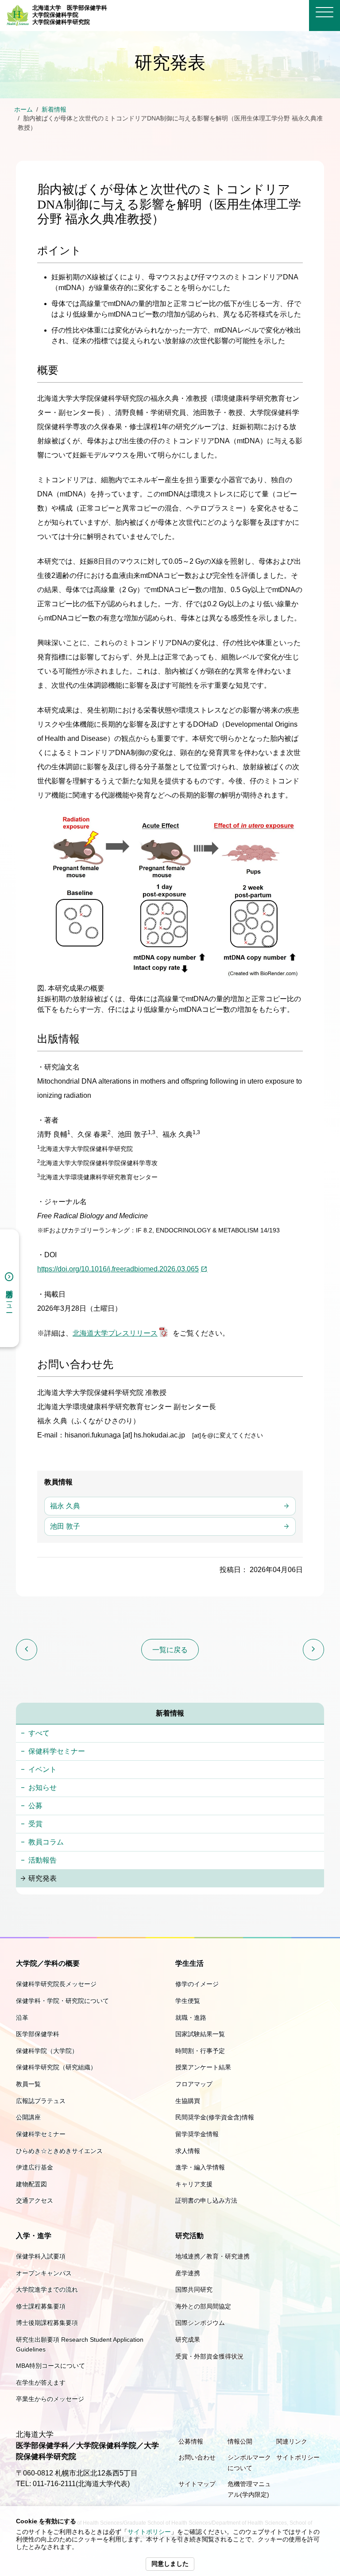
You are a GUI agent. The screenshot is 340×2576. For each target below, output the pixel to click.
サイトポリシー (149, 2532)
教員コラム (46, 1842)
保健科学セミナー (57, 1751)
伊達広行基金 (35, 2167)
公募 (35, 1806)
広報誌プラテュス (41, 2101)
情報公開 (240, 2441)
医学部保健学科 (38, 2034)
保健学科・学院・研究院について (62, 2001)
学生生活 (189, 1963)
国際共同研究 (194, 2289)
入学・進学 (34, 2236)
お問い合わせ (197, 2457)
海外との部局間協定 (203, 2306)
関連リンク (292, 2441)
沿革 (22, 2018)
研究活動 (189, 2236)
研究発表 (42, 1878)
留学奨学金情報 (197, 2134)
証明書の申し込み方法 (206, 2200)
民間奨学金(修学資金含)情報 (215, 2117)
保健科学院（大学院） (47, 2051)
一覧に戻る (170, 1650)
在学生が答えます (41, 2382)
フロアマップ (194, 2084)
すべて (39, 1733)
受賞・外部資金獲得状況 (209, 2356)
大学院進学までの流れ (47, 2289)
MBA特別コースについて (50, 2366)
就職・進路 (191, 2018)
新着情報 (54, 110)
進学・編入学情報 (200, 2167)
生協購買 (188, 2101)
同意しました (170, 2564)
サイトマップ (197, 2484)
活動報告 (42, 1860)
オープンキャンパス (44, 2273)
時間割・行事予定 (200, 2051)
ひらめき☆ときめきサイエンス (59, 2151)
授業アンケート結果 (203, 2067)
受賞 (35, 1824)
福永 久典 (65, 1506)
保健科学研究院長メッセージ (56, 1984)
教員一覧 (28, 2084)
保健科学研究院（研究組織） (56, 2067)
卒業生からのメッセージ (50, 2399)
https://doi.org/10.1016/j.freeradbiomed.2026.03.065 (118, 1269)
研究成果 (188, 2340)
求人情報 (188, 2151)
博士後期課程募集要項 (47, 2323)
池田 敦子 (65, 1526)
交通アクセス (35, 2200)
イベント (42, 1769)
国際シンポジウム (200, 2323)
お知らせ (42, 1788)
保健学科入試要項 (41, 2256)
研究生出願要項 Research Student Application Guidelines (80, 2344)
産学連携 (188, 2273)
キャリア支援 (194, 2184)
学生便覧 (188, 2001)
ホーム (23, 110)
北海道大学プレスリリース (115, 1333)
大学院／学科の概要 (48, 1963)
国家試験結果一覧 (200, 2034)
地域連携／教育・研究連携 (212, 2256)
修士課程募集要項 (41, 2306)
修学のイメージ (197, 1984)
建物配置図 (31, 2184)
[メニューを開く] (325, 12)
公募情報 (191, 2441)
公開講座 (28, 2117)
